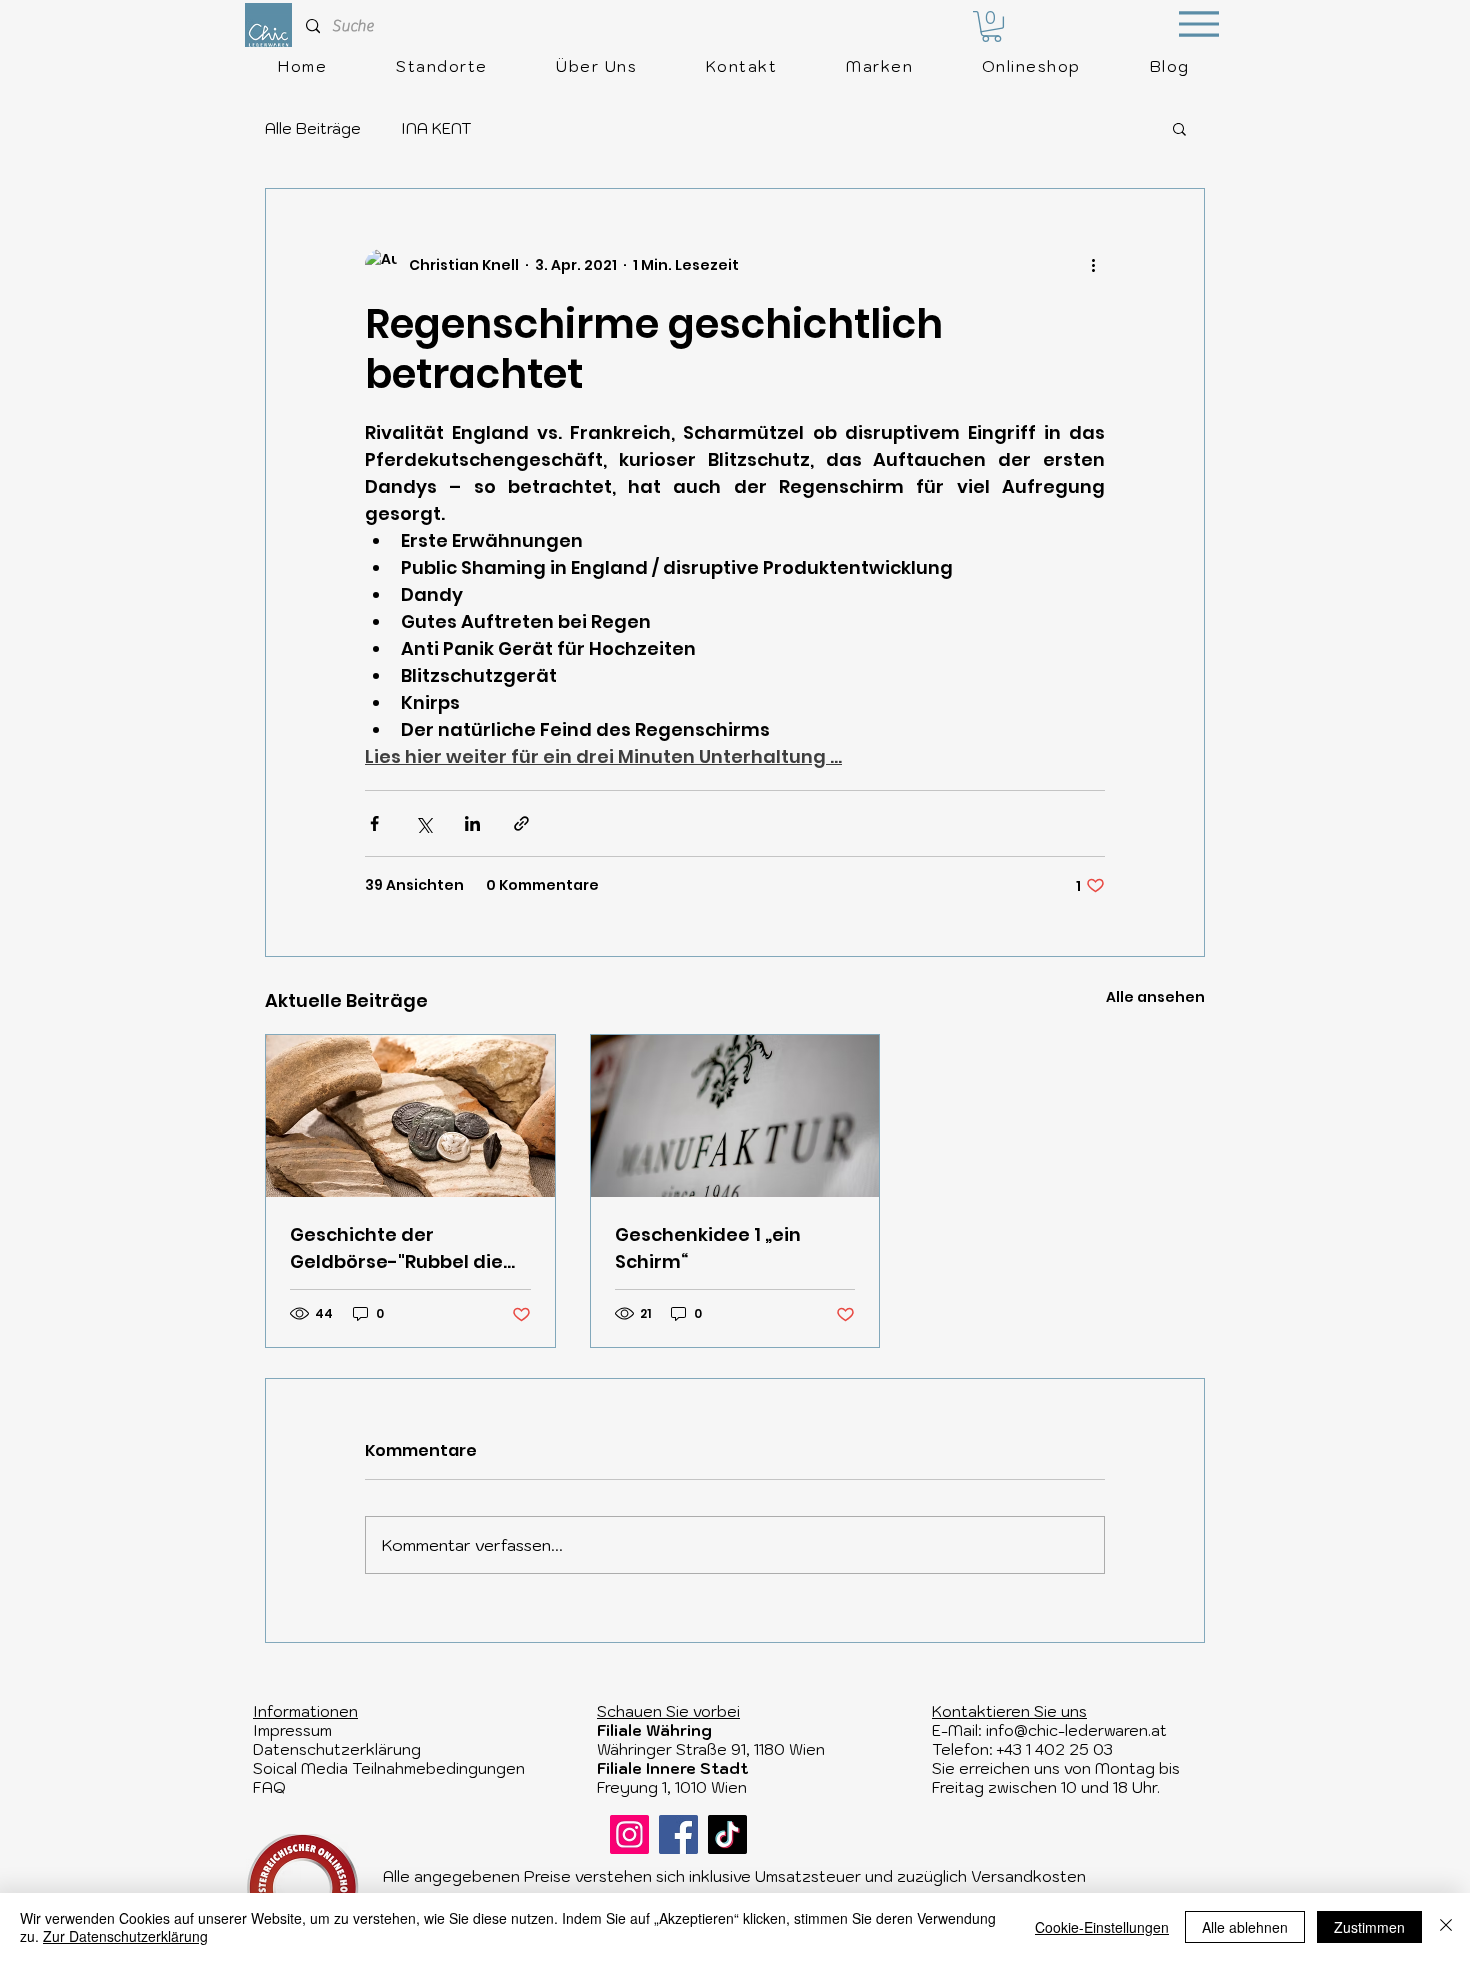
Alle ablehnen (1245, 1927)
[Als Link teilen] (521, 823)
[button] (991, 26)
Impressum (292, 1730)
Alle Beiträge (313, 128)
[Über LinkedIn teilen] (472, 823)
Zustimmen (1369, 1927)
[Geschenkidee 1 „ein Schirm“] (735, 1116)
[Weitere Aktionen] (1093, 265)
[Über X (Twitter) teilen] (423, 823)
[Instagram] (629, 1834)
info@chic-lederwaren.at (1076, 1730)
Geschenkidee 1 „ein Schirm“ (708, 1248)
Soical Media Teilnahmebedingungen (389, 1768)
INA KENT (436, 128)
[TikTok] (727, 1834)
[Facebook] (678, 1834)
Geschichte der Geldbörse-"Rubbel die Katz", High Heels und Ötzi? (396, 1248)
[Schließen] (1446, 1927)
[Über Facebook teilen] (374, 823)
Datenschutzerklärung (337, 1749)
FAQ (269, 1787)
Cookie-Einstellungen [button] (1102, 1927)
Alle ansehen (1155, 997)
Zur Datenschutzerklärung (125, 1936)
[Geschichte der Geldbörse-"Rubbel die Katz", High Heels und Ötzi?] (410, 1116)
